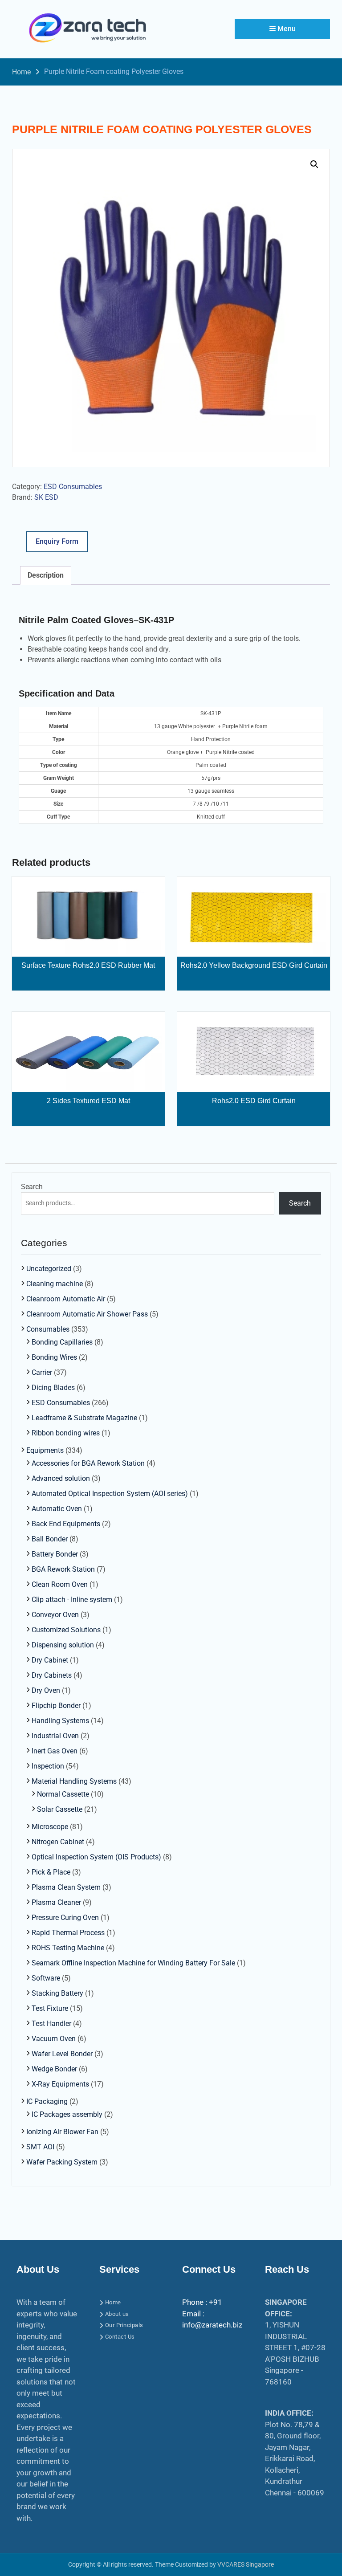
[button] (314, 164)
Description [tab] (46, 575)
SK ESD (46, 497)
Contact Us (120, 2337)
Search (32, 1187)
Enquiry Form (57, 541)
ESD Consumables (73, 487)
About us (117, 2314)
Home (113, 2302)
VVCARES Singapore (246, 2564)
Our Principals (124, 2325)
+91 (216, 2302)
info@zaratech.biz (212, 2325)
